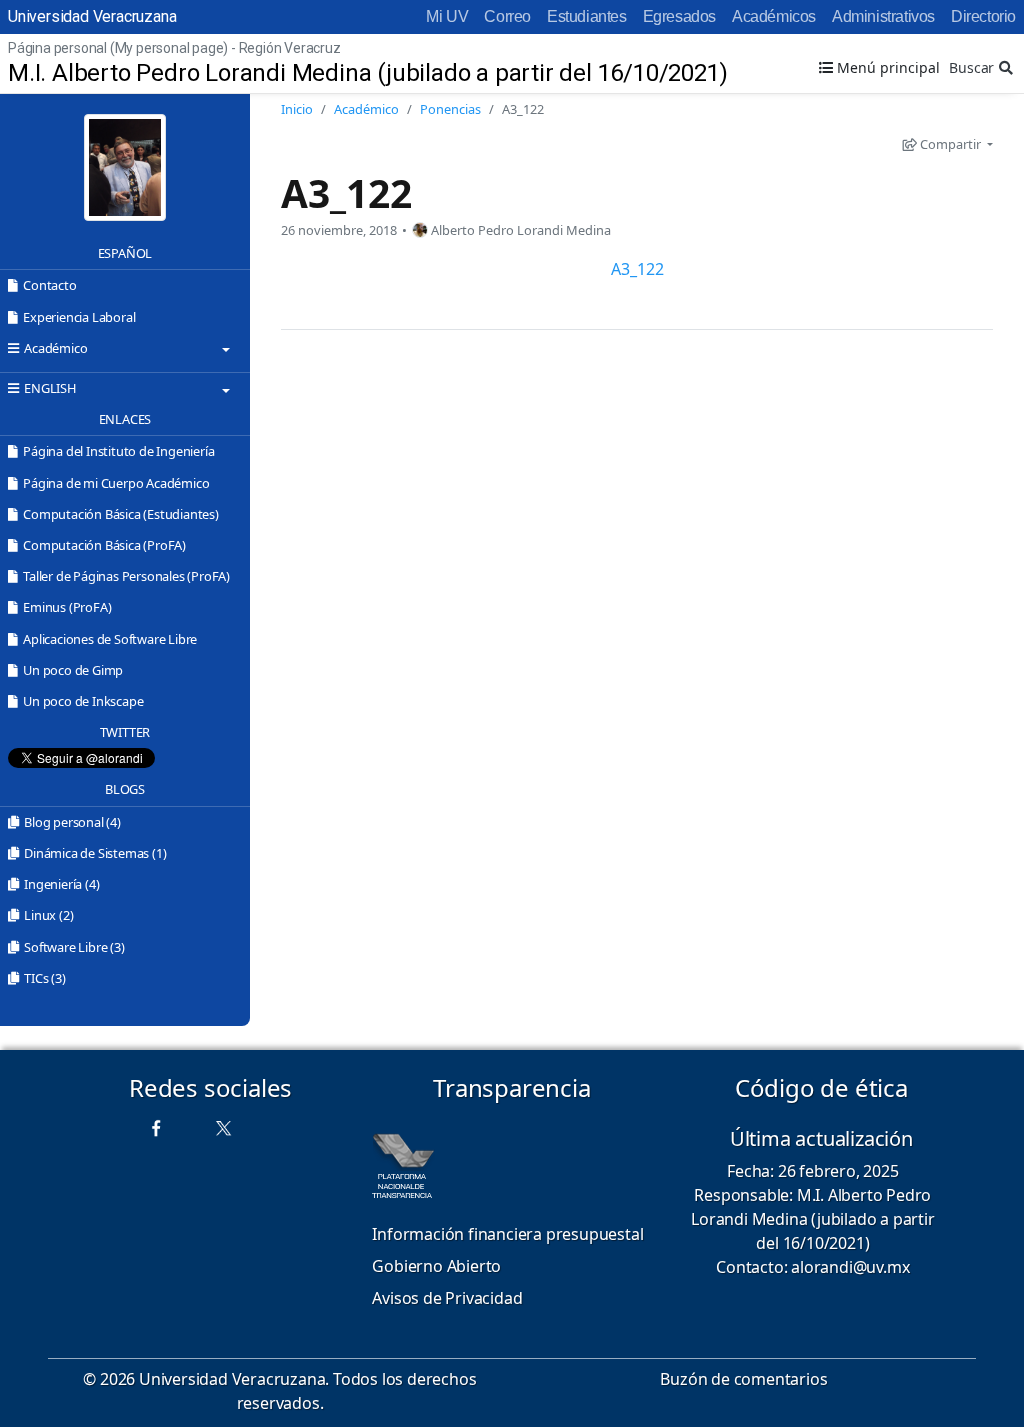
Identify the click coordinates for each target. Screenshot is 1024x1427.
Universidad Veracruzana (92, 16)
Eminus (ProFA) (67, 607)
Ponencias (450, 109)
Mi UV (447, 16)
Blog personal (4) (72, 822)
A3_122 (346, 192)
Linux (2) (48, 915)
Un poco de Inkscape (83, 701)
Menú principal (886, 67)
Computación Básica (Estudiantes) (121, 514)
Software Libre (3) (74, 947)
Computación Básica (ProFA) (104, 545)
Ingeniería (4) (61, 884)
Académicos (774, 16)
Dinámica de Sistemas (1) (95, 853)
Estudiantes (587, 16)
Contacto (49, 285)
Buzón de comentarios (743, 1379)
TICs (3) (44, 978)
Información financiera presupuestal (507, 1234)
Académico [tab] (55, 348)
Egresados (679, 16)
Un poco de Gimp (73, 670)
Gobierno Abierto (436, 1266)
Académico (366, 109)
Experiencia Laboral (79, 317)
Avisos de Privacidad (447, 1298)
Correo (507, 16)
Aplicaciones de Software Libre (110, 639)
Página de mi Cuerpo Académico (116, 483)
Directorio (983, 16)
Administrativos (883, 16)
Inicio (297, 109)
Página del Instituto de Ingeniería (118, 451)
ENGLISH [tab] (50, 388)
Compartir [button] (950, 144)
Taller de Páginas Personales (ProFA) (126, 576)
